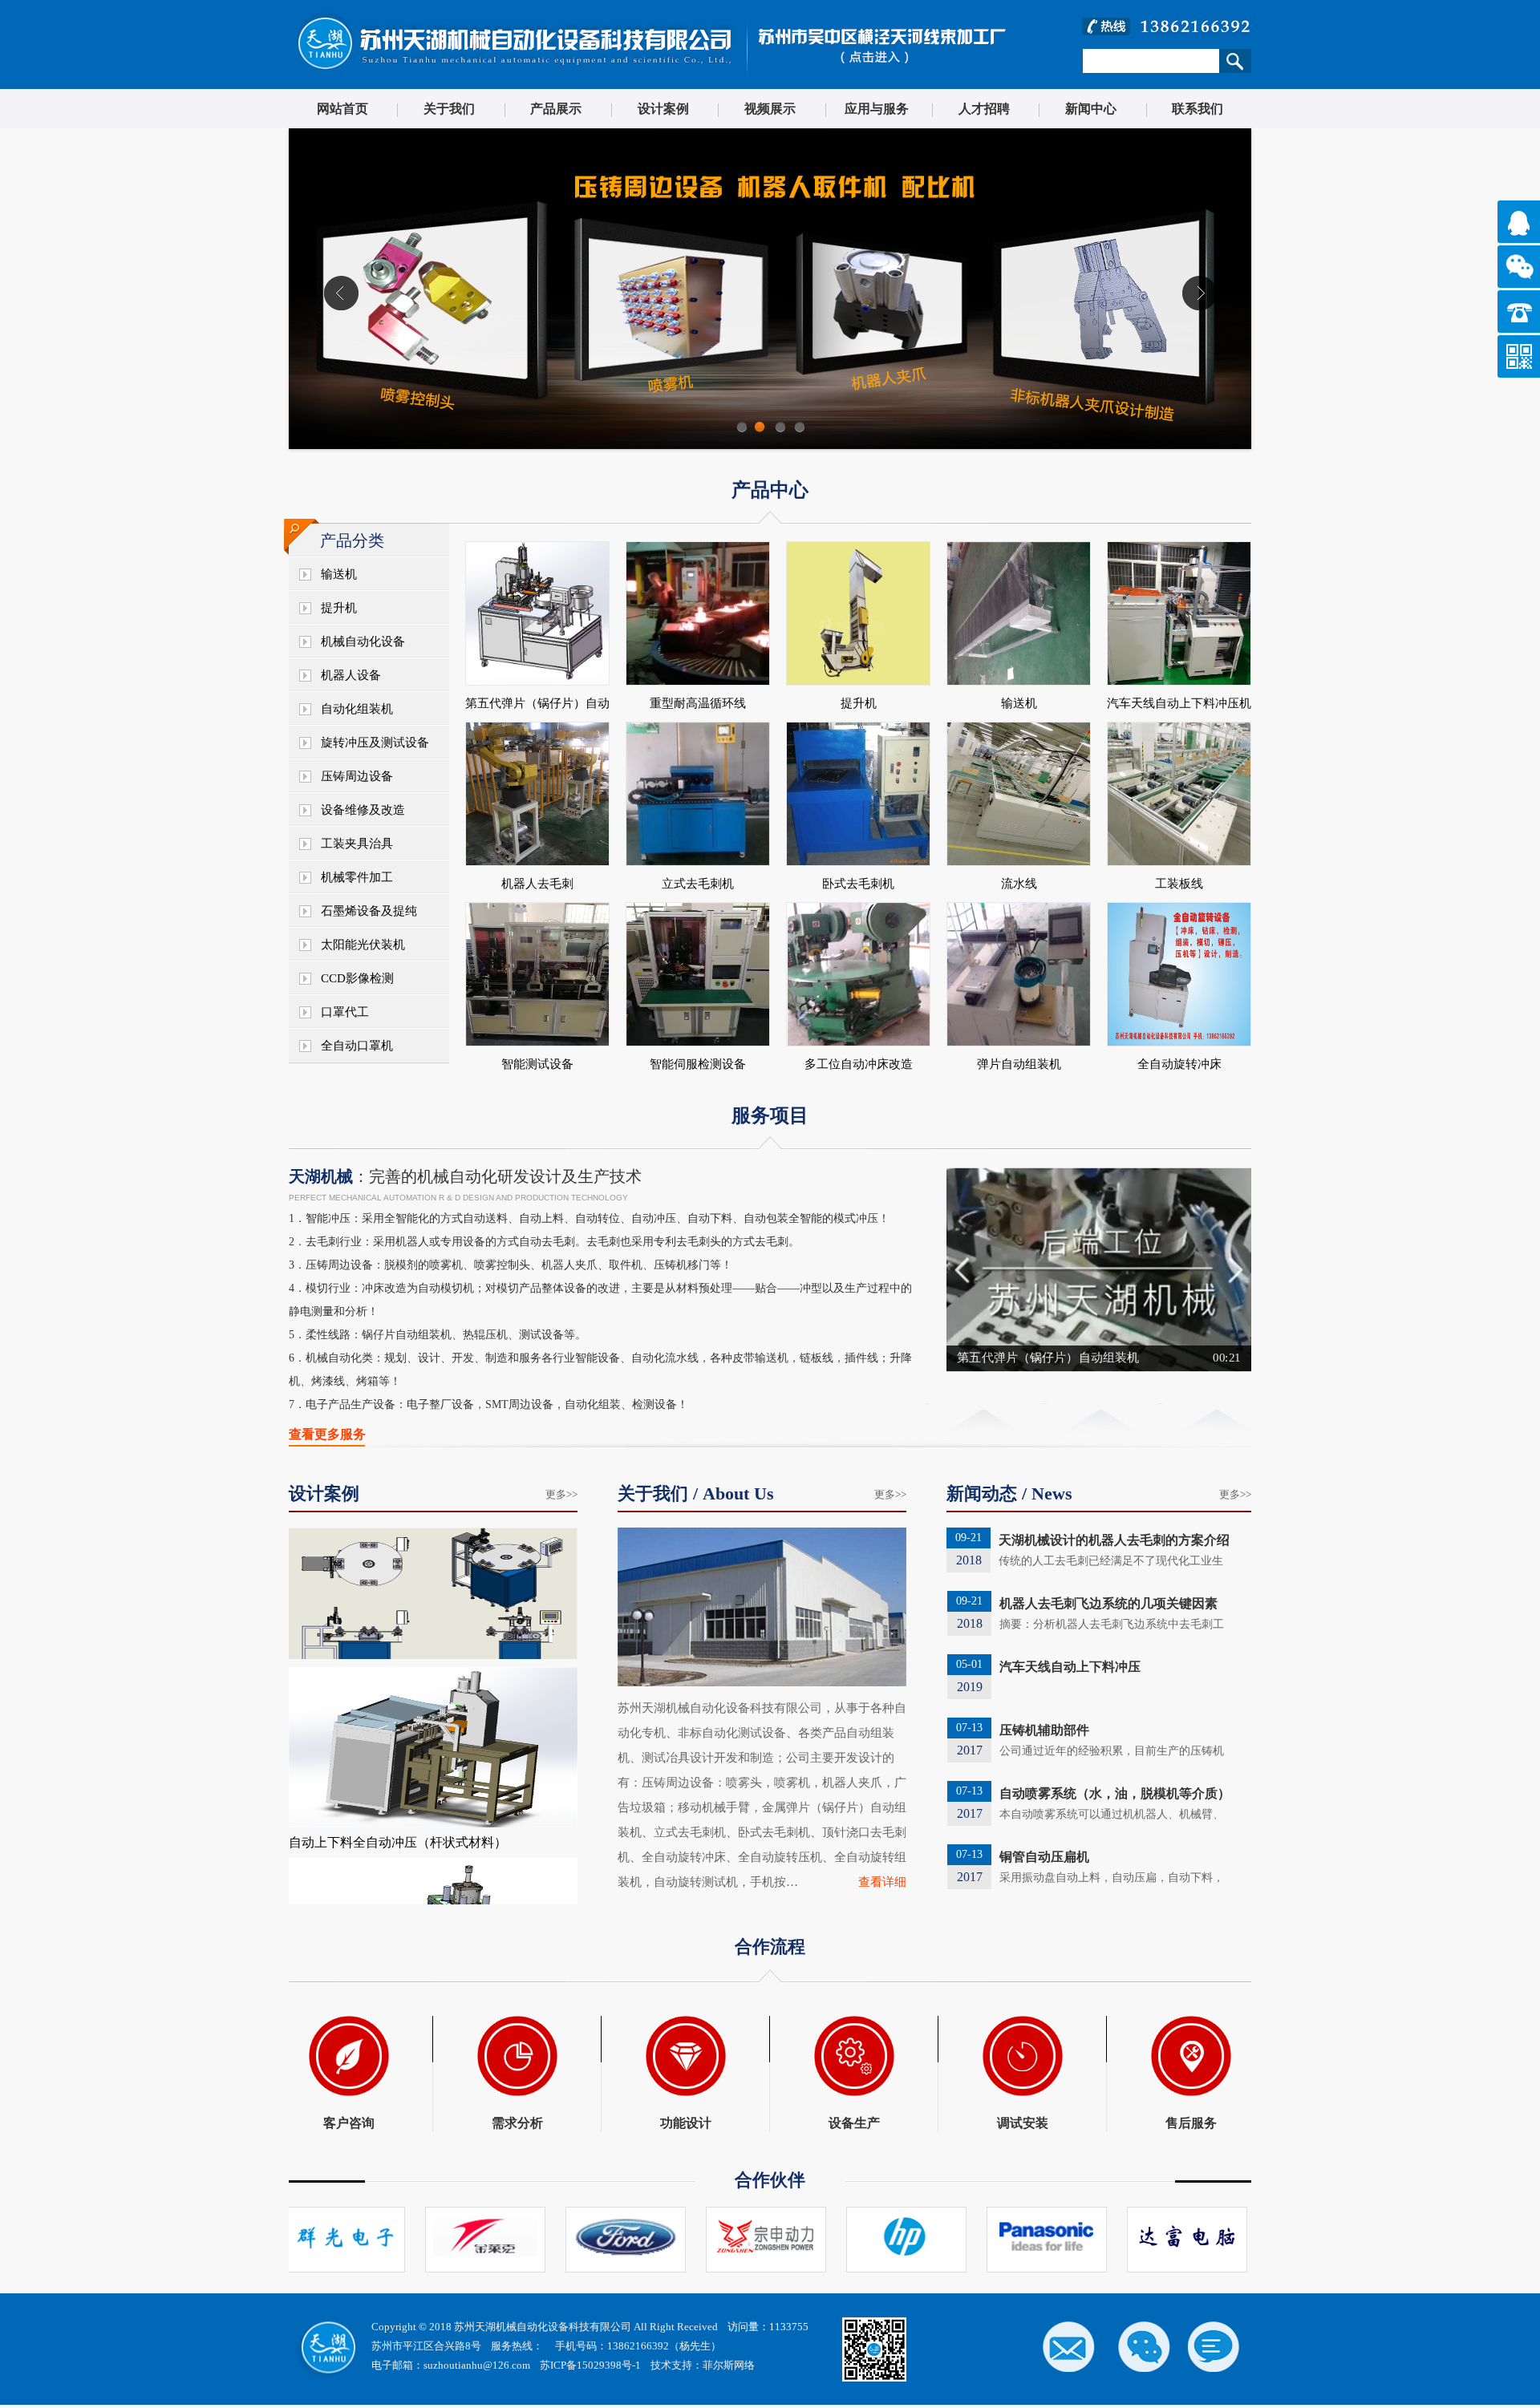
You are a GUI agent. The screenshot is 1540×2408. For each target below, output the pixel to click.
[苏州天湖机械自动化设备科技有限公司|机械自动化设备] (513, 81)
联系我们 (1198, 109)
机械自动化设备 (363, 641)
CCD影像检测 (357, 978)
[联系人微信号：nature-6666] (1143, 2345)
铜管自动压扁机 (1044, 1857)
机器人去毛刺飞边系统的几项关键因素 (1108, 1603)
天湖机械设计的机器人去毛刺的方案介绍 (1114, 1540)
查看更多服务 (327, 1434)
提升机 (339, 608)
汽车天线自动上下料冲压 (1070, 1667)
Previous (962, 1270)
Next (1236, 1270)
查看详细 (882, 1882)
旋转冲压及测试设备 (375, 743)
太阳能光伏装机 (363, 945)
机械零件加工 (357, 877)
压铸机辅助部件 (1044, 1730)
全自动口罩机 (357, 1046)
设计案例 (663, 109)
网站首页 (342, 109)
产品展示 (556, 109)
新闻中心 (1091, 109)
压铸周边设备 (357, 776)
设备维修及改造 (363, 810)
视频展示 (770, 109)
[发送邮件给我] (1071, 2345)
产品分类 (352, 540)
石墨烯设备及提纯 (369, 911)
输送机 (339, 574)
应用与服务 (877, 109)
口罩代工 (345, 1012)
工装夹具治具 (357, 844)
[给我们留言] (1215, 2345)
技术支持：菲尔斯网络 (703, 2365)
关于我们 (449, 109)
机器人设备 (351, 675)
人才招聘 (984, 109)
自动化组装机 (357, 709)
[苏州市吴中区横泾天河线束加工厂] (876, 81)
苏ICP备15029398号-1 (590, 2365)
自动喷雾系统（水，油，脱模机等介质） (1115, 1793)
